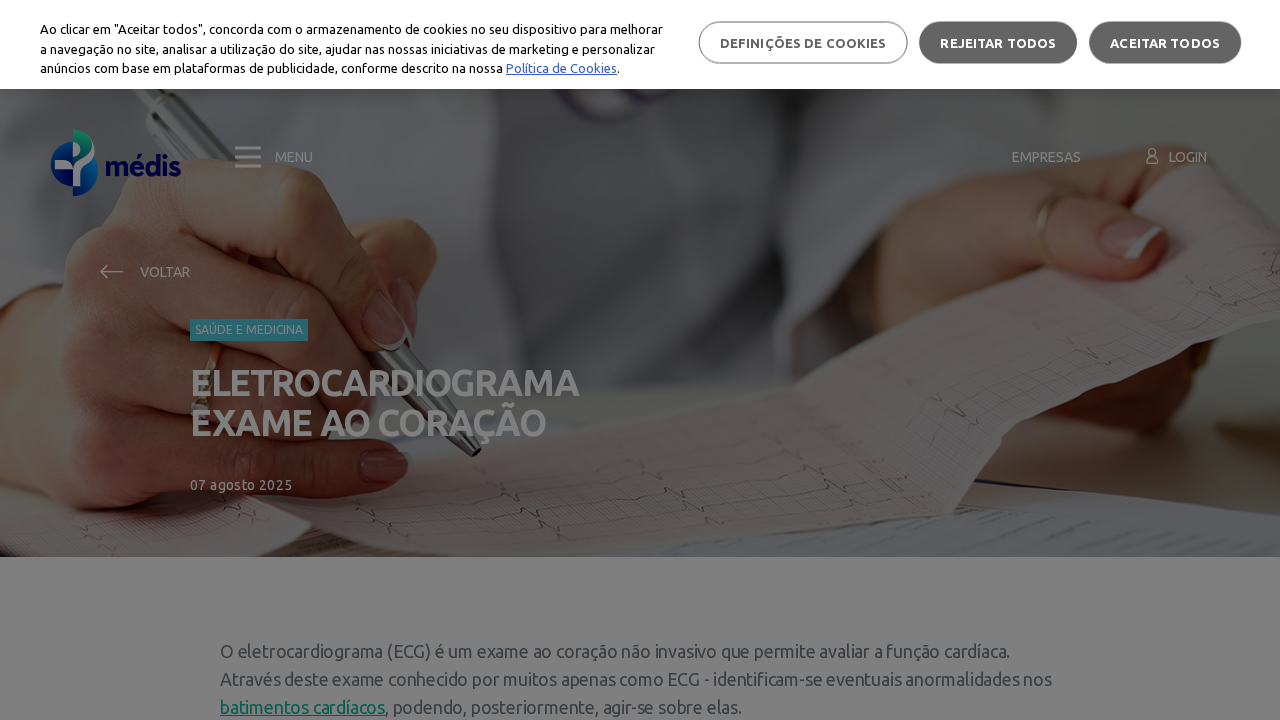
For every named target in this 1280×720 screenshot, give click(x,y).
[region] (640, 44)
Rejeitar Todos (998, 42)
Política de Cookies (561, 68)
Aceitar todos (1165, 42)
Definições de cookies (803, 42)
